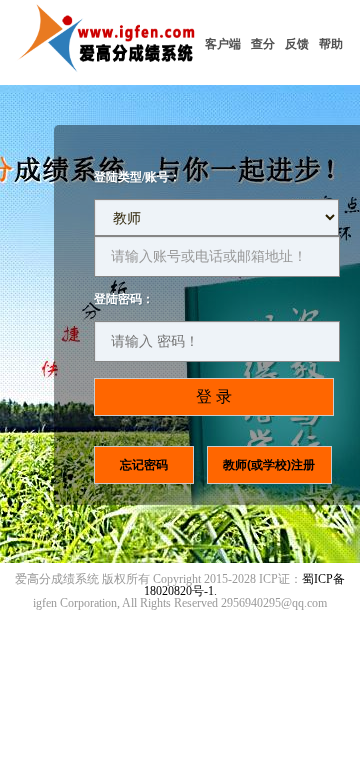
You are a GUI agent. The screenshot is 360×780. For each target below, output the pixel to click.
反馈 (297, 44)
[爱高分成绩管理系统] (109, 76)
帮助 (331, 44)
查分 (263, 44)
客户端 (223, 44)
